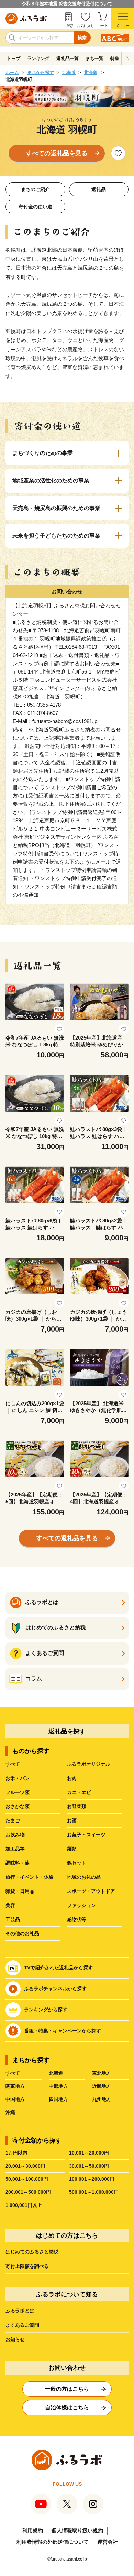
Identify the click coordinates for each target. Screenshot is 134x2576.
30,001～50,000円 (89, 2166)
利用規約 (33, 2530)
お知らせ (15, 2339)
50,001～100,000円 (27, 2179)
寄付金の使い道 (35, 207)
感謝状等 (77, 1919)
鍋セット (77, 1863)
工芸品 (13, 1919)
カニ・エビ (79, 1792)
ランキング (38, 58)
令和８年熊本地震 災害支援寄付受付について (67, 4)
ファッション (81, 1905)
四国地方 (58, 2099)
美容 (10, 1905)
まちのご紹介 (35, 189)
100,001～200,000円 (92, 2179)
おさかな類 (18, 1806)
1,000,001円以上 (24, 2205)
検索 (82, 38)
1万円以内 (16, 2153)
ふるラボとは (20, 2311)
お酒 (72, 1821)
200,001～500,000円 (28, 2192)
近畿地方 (102, 2086)
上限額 (68, 26)
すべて (13, 1764)
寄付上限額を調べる (27, 2266)
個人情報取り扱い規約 (77, 2530)
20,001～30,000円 (25, 2166)
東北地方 (102, 2073)
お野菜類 (77, 1806)
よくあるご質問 (22, 2325)
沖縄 (10, 2112)
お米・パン (18, 1778)
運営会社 (108, 2542)
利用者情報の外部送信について (53, 2542)
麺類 (72, 1849)
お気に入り (86, 26)
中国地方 (15, 2099)
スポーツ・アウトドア (91, 1891)
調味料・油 (18, 1863)
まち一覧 (94, 58)
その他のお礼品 (22, 1933)
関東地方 (15, 2086)
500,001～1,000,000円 (94, 2192)
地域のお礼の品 (84, 1877)
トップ (14, 58)
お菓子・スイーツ (86, 1835)
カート (103, 26)
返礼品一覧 (68, 58)
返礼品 (99, 189)
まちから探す (41, 72)
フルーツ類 (18, 1792)
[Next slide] (128, 59)
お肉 (72, 1778)
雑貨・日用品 (20, 1891)
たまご (13, 1821)
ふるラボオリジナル (89, 1764)
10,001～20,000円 (89, 2153)
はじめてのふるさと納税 (32, 2252)
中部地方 (58, 2086)
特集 (115, 58)
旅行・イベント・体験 (30, 1877)
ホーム (12, 72)
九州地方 (102, 2099)
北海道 (69, 72)
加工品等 (15, 1849)
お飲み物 (15, 1835)
